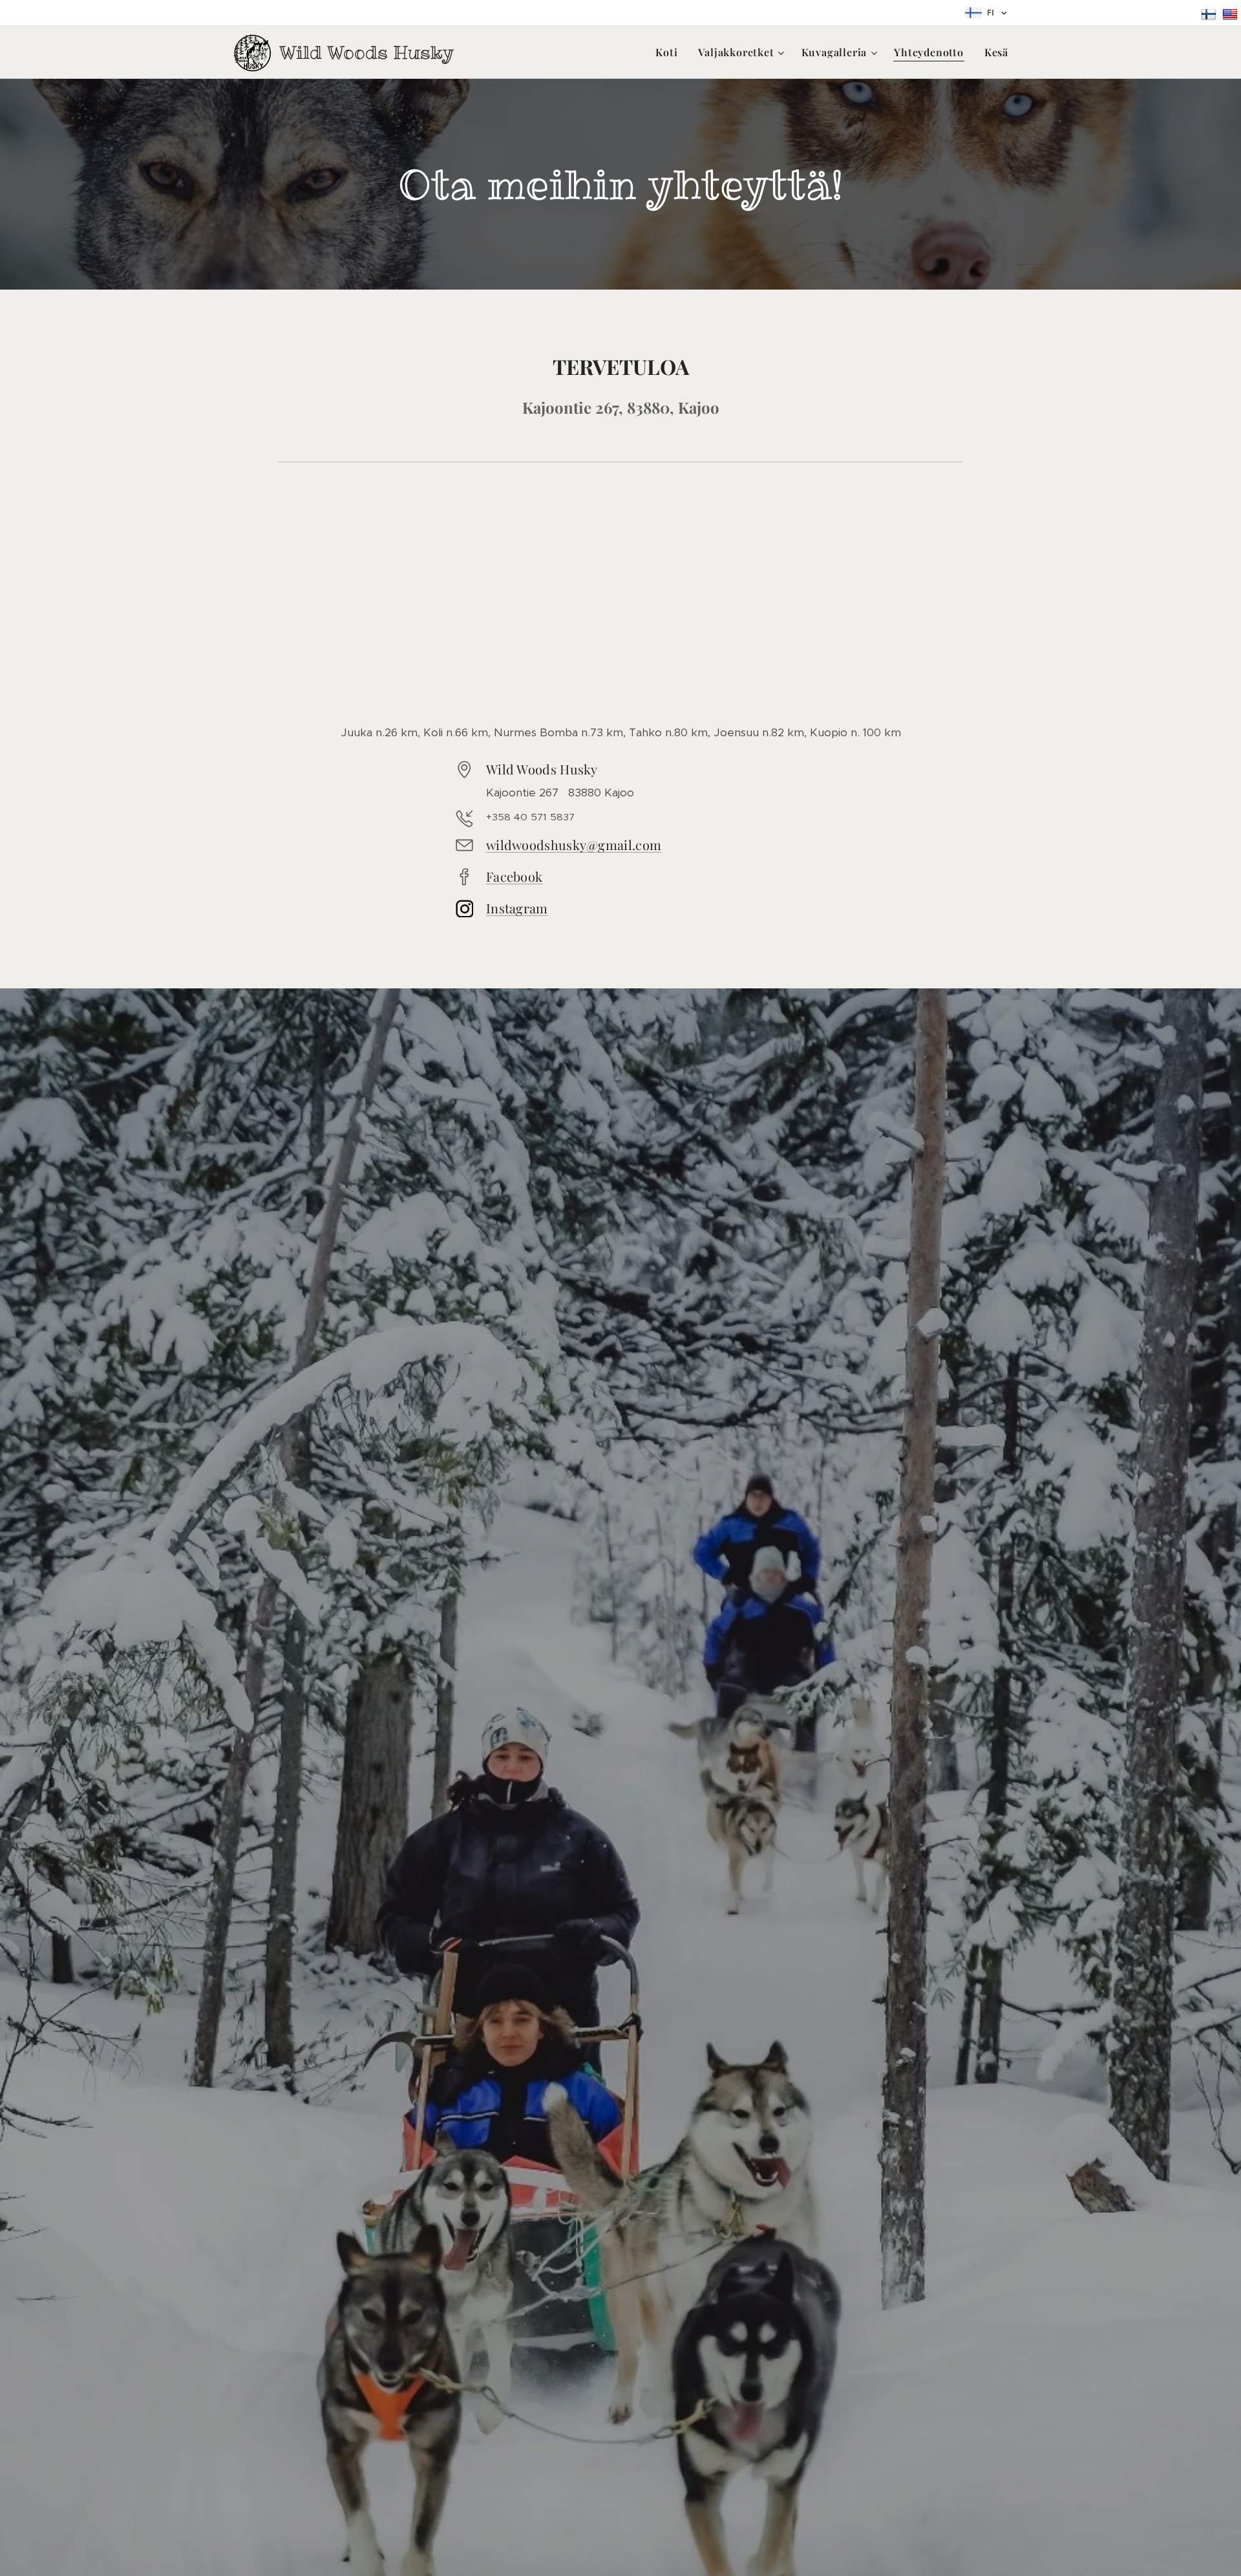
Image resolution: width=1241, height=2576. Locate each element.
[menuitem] (670, 52)
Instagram (517, 908)
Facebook (514, 876)
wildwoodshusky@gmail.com (574, 845)
